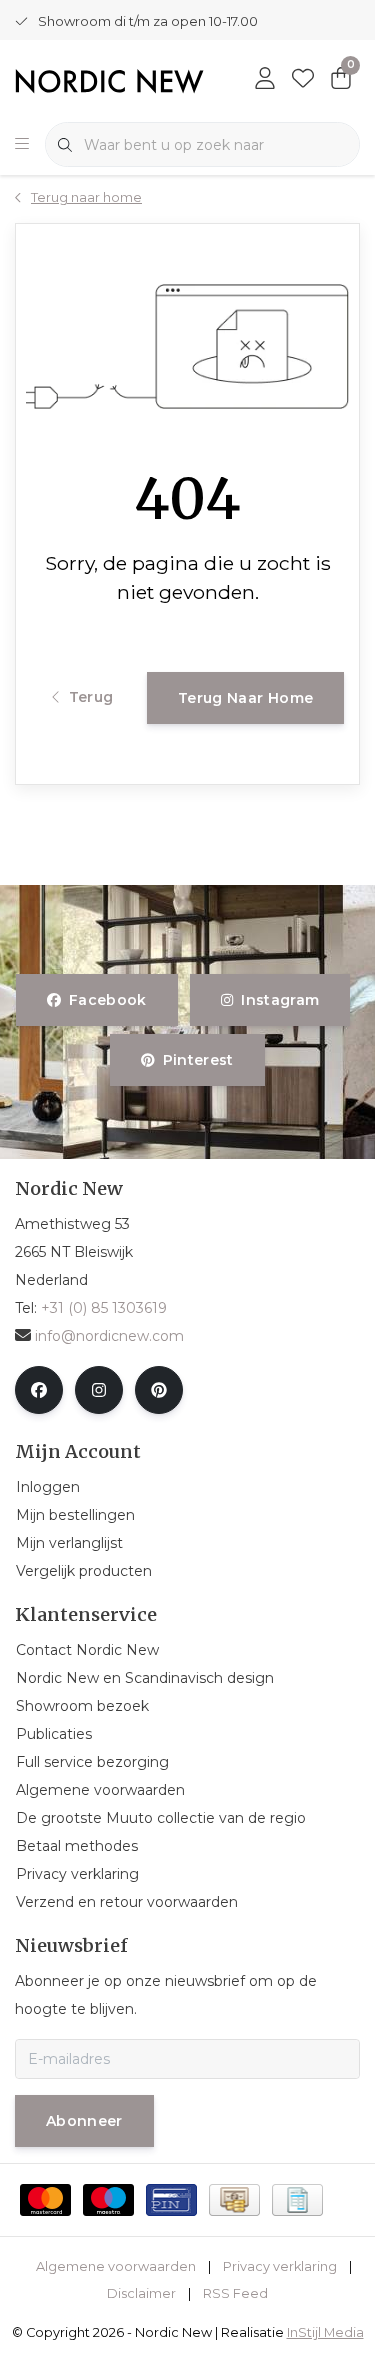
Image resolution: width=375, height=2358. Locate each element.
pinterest (198, 1060)
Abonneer (84, 2121)
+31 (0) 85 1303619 (104, 1308)
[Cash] (234, 2200)
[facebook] (39, 1390)
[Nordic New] (109, 80)
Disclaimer (141, 2293)
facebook (108, 1000)
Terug (91, 697)
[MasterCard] (45, 2200)
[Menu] (22, 145)
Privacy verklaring (280, 2266)
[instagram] (99, 1390)
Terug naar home (245, 698)
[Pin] (171, 2200)
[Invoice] (297, 2200)
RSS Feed (235, 2293)
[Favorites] (303, 80)
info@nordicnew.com (109, 1336)
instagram (280, 1000)
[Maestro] (108, 2200)
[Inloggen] (265, 80)
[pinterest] (159, 1390)
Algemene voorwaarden (116, 2266)
